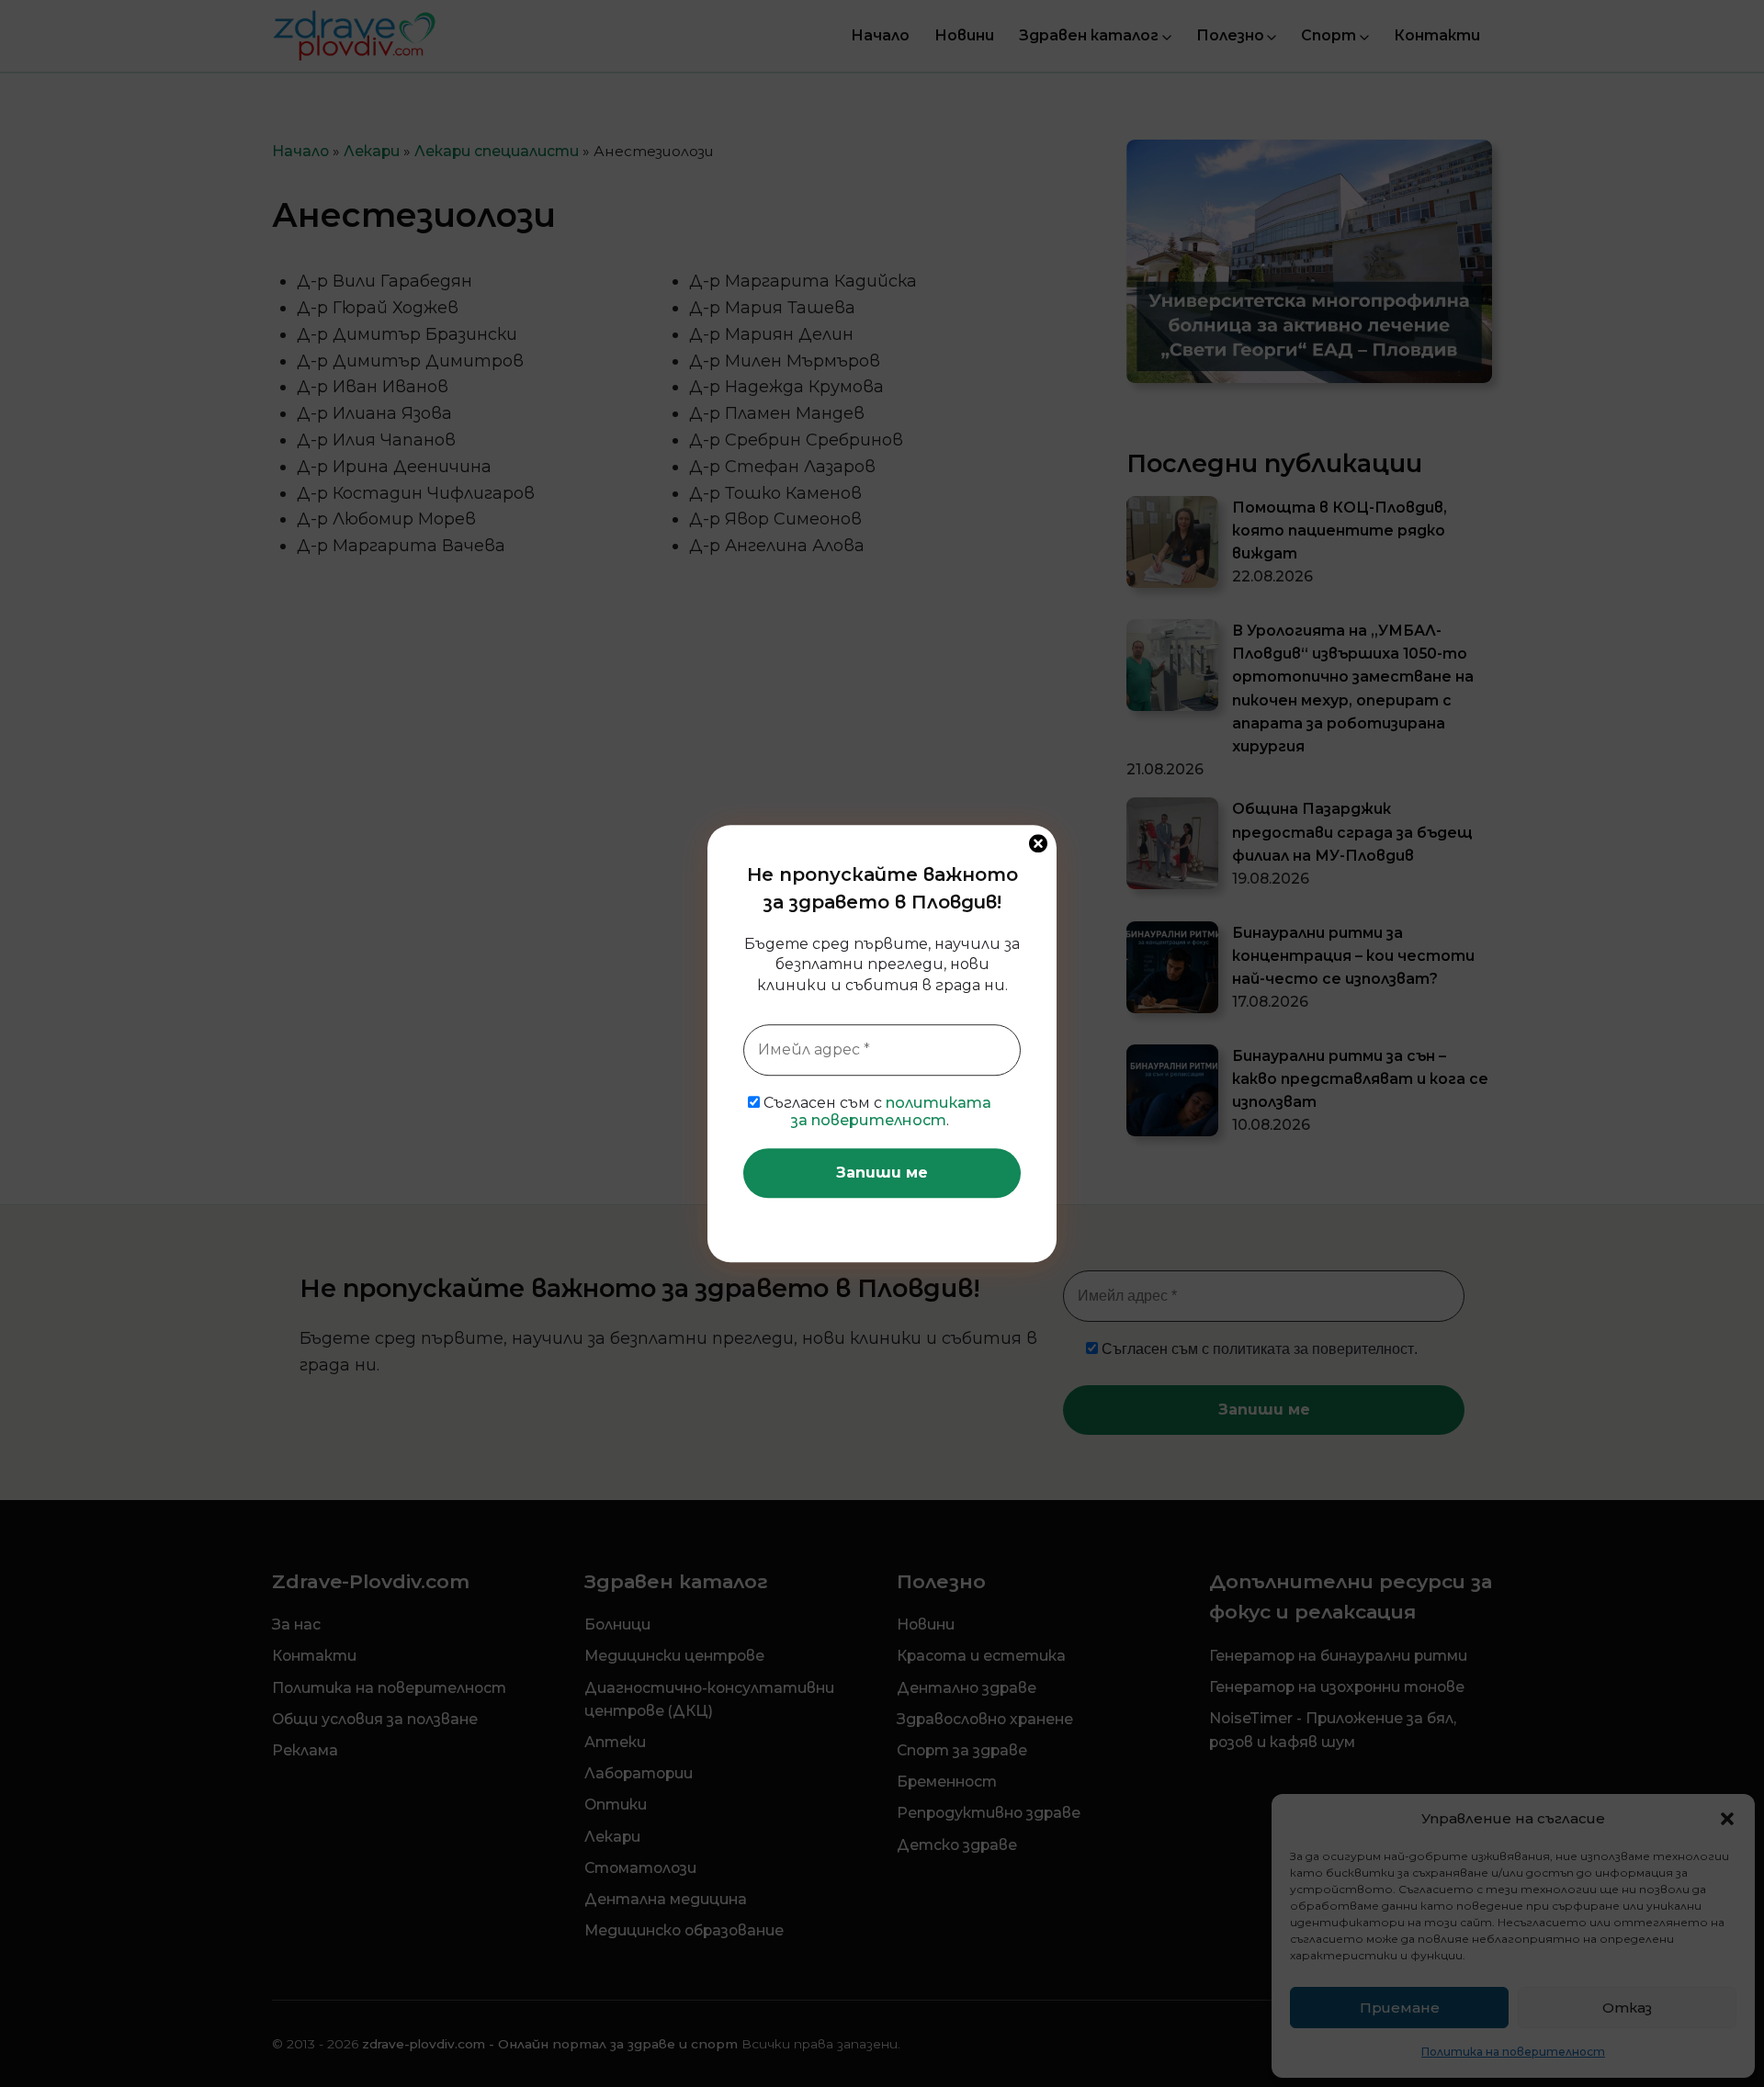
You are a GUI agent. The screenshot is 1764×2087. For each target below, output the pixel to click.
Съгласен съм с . (876, 1111)
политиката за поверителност (892, 1111)
